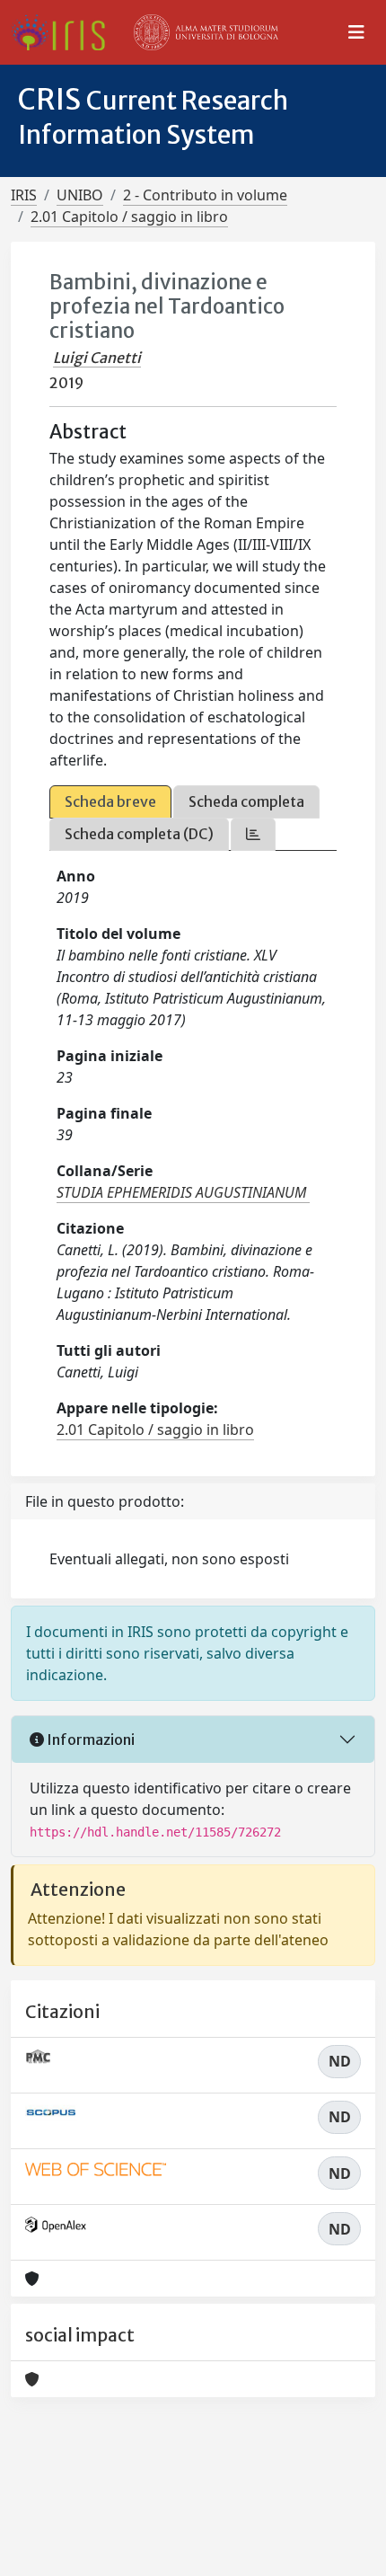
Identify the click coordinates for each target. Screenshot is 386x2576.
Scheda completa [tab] (246, 801)
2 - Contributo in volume (205, 195)
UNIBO (80, 195)
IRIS (24, 195)
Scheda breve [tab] (110, 801)
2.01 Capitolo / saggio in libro (129, 217)
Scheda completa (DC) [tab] (139, 834)
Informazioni (89, 1739)
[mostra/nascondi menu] (356, 32)
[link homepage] (65, 32)
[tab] (253, 834)
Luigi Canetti (97, 358)
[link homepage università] (206, 32)
